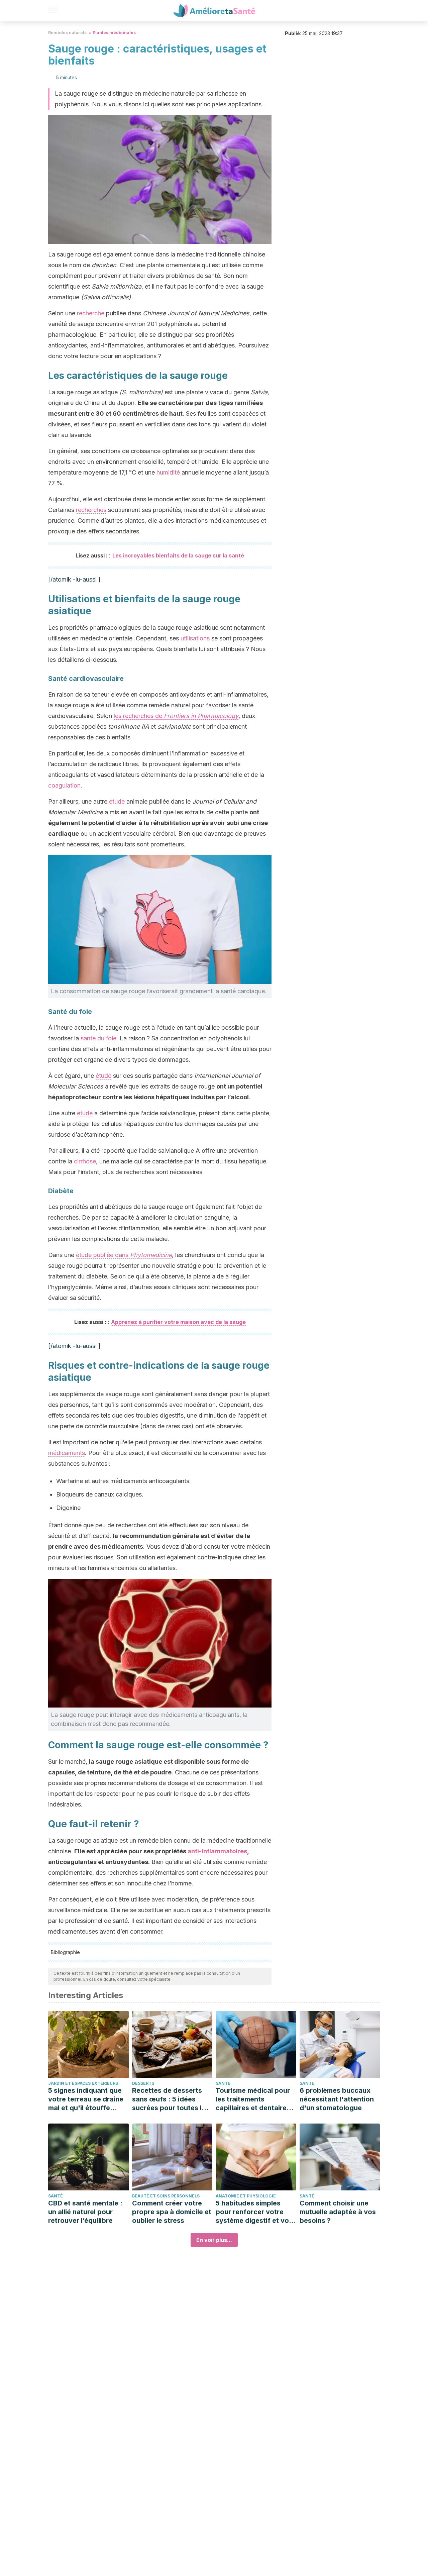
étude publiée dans (124, 1255)
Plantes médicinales (114, 33)
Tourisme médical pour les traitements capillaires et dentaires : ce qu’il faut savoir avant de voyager (255, 2099)
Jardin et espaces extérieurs (83, 2083)
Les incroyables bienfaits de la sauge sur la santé (178, 555)
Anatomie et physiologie (246, 2196)
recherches (91, 510)
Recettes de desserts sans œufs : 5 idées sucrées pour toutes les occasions (171, 2099)
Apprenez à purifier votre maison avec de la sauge (178, 1322)
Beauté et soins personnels (166, 2196)
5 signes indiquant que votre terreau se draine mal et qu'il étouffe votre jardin (86, 2099)
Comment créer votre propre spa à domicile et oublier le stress (172, 2212)
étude (117, 801)
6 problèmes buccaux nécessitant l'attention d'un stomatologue (337, 2099)
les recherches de (176, 716)
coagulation (64, 785)
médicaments (67, 1453)
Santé (223, 2083)
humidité (168, 472)
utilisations (195, 638)
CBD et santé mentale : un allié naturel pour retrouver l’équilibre (85, 2212)
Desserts (143, 2083)
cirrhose (85, 1161)
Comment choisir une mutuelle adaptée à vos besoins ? (338, 2212)
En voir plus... (214, 2240)
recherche (91, 313)
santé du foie (98, 1038)
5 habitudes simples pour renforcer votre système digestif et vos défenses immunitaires (254, 2212)
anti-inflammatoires (217, 1851)
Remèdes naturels (67, 33)
